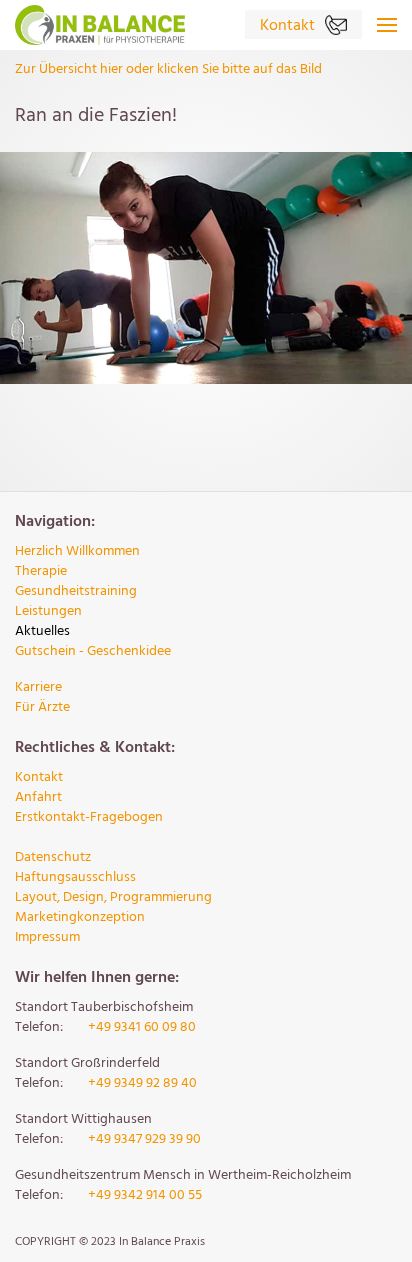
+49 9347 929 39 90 (144, 1139)
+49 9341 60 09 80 (142, 1027)
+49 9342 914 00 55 (145, 1195)
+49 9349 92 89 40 (142, 1083)
